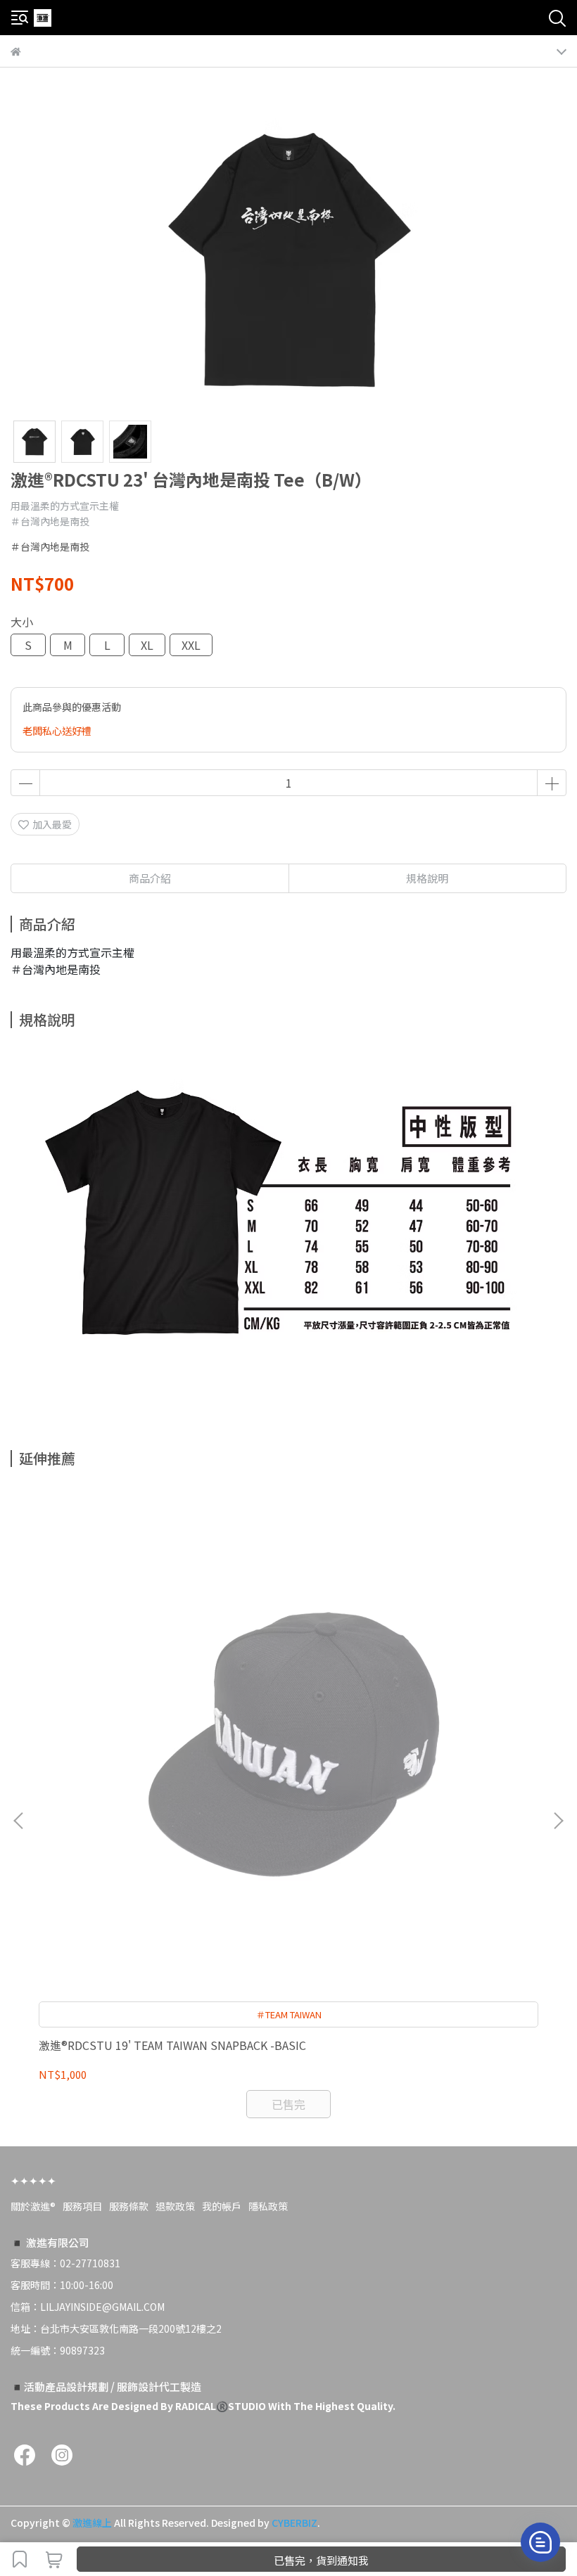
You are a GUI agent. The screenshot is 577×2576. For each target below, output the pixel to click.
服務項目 (82, 2206)
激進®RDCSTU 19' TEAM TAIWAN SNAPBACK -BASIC (172, 2045)
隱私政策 (268, 2206)
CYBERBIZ (294, 2523)
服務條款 (129, 2206)
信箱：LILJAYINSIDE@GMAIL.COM (88, 2307)
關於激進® (33, 2206)
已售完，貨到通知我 (321, 2560)
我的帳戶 (222, 2206)
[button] (558, 1821)
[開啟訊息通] (540, 2542)
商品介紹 (150, 878)
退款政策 (175, 2206)
